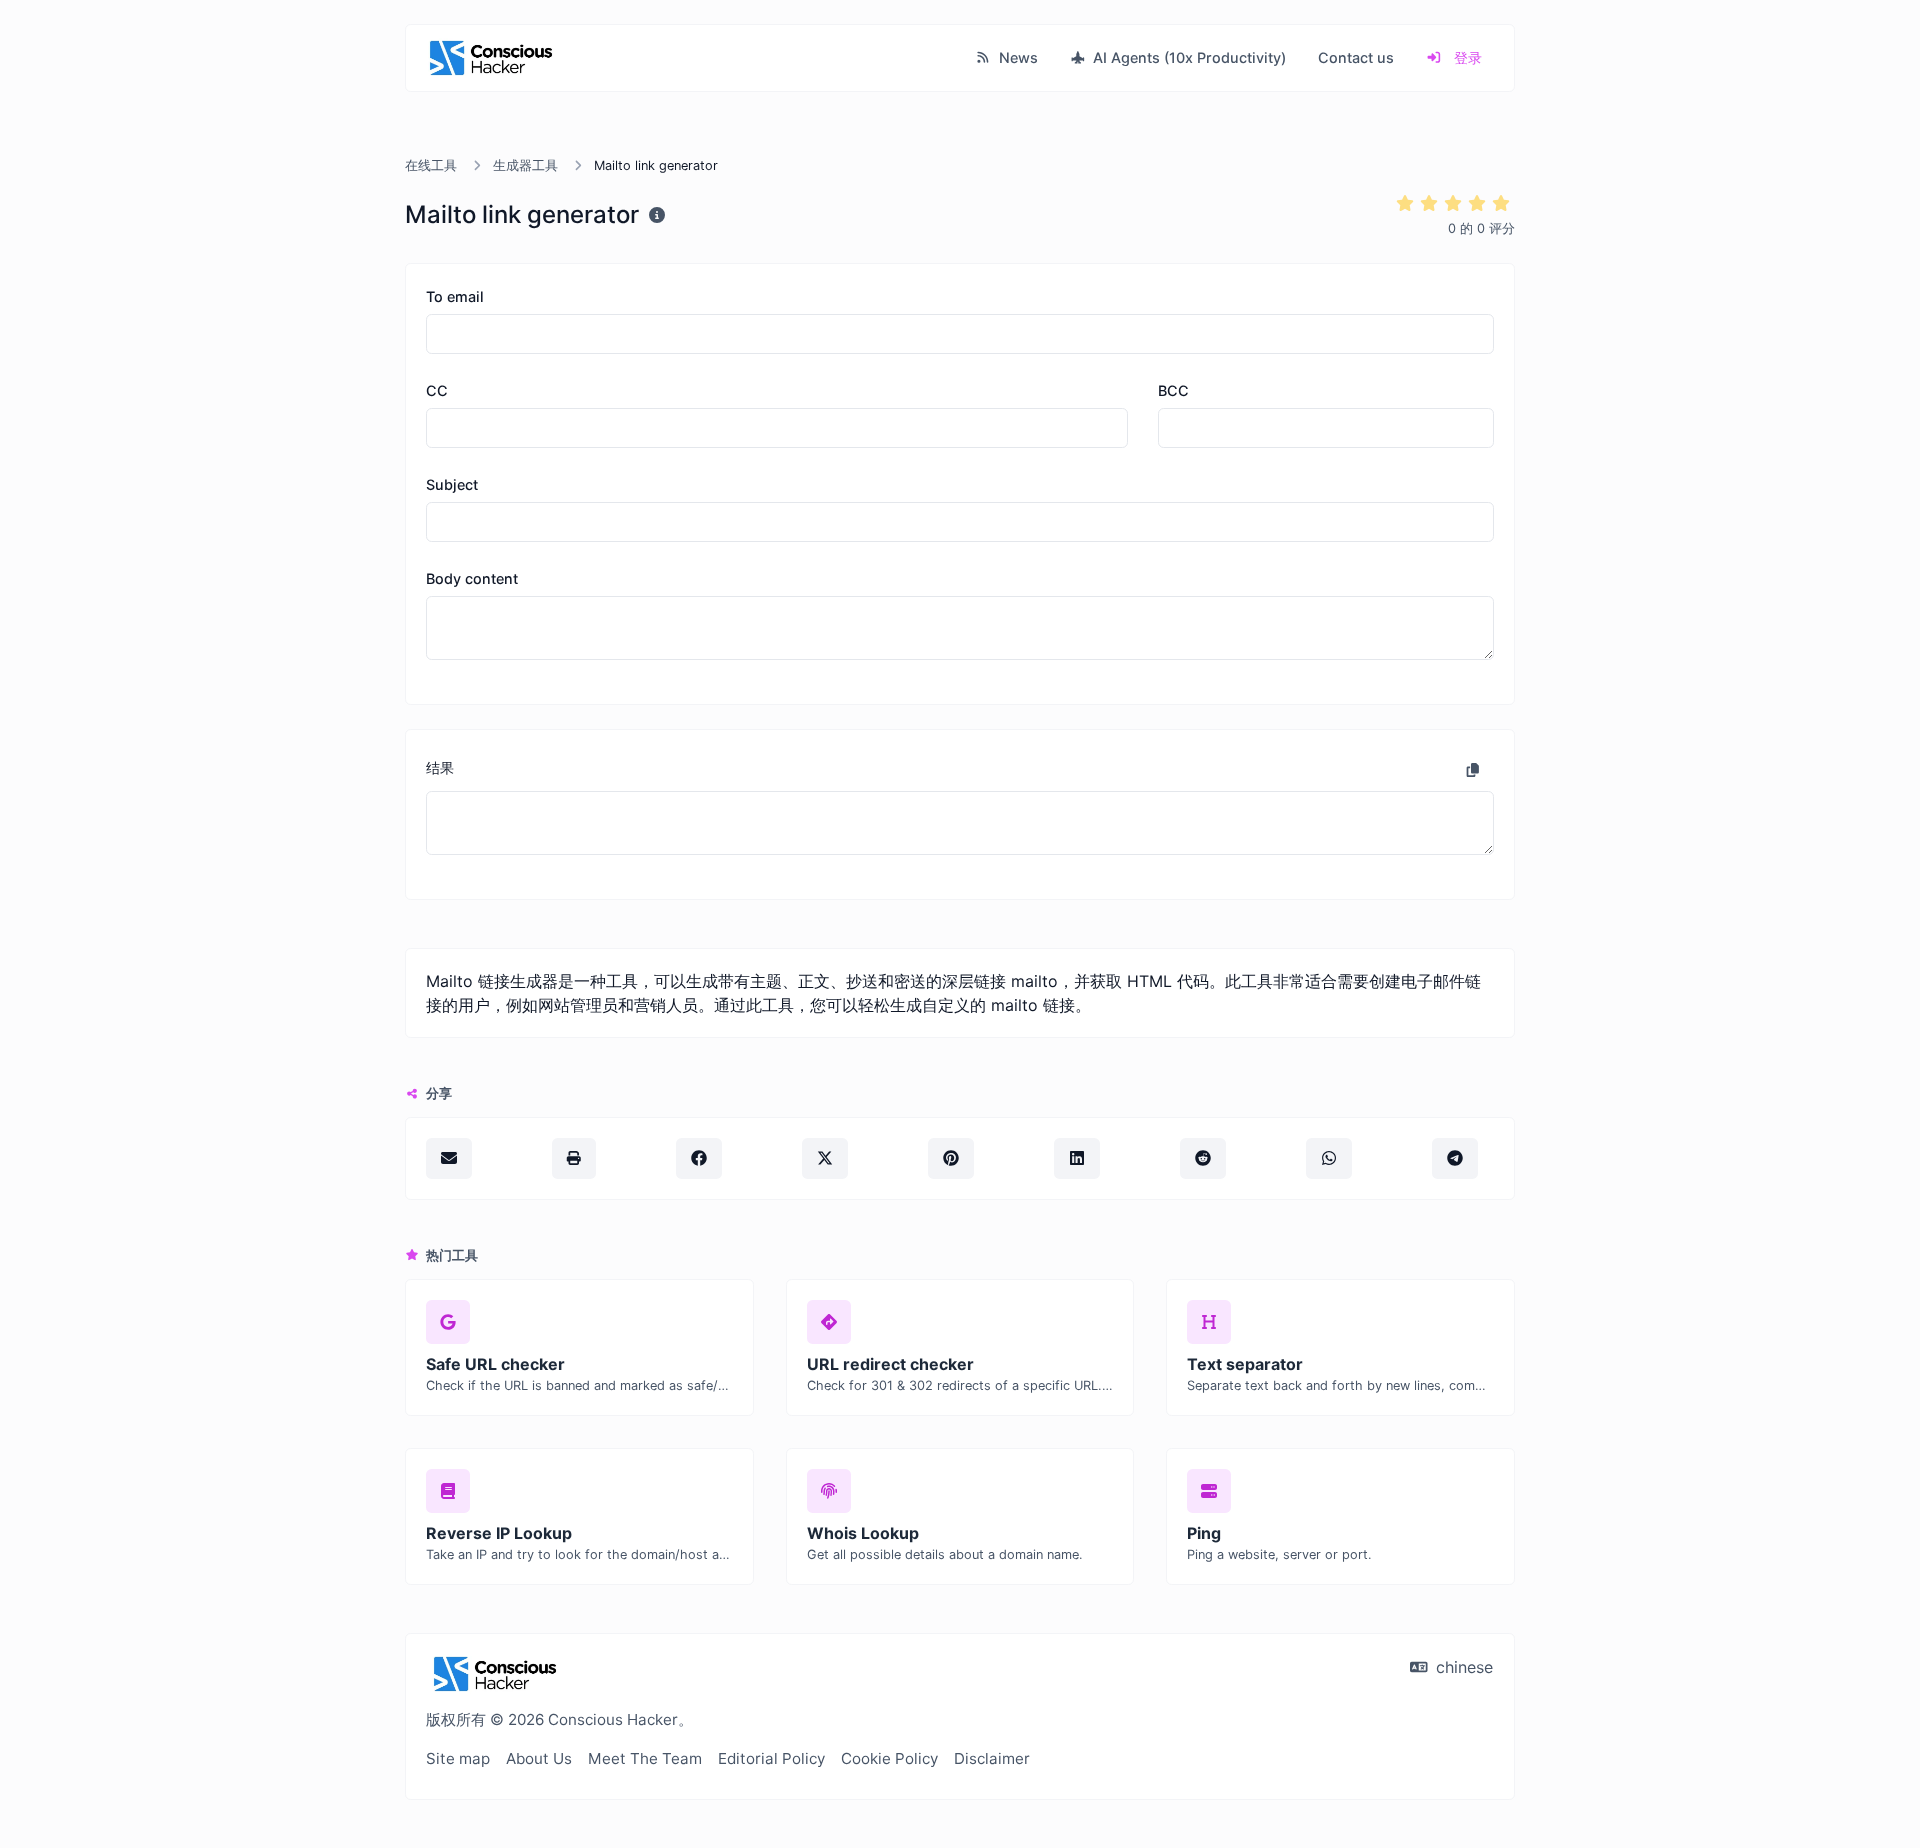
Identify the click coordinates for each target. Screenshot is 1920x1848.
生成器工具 (525, 165)
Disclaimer (992, 1758)
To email (455, 296)
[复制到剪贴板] (1473, 770)
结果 (440, 767)
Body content (472, 578)
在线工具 (431, 165)
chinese (1462, 1667)
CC (437, 390)
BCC (1173, 390)
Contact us (1356, 57)
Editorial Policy (771, 1758)
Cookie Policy (889, 1758)
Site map (458, 1758)
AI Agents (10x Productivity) (1187, 57)
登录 (1466, 57)
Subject (452, 484)
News (1016, 57)
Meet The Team (645, 1758)
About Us (539, 1758)
